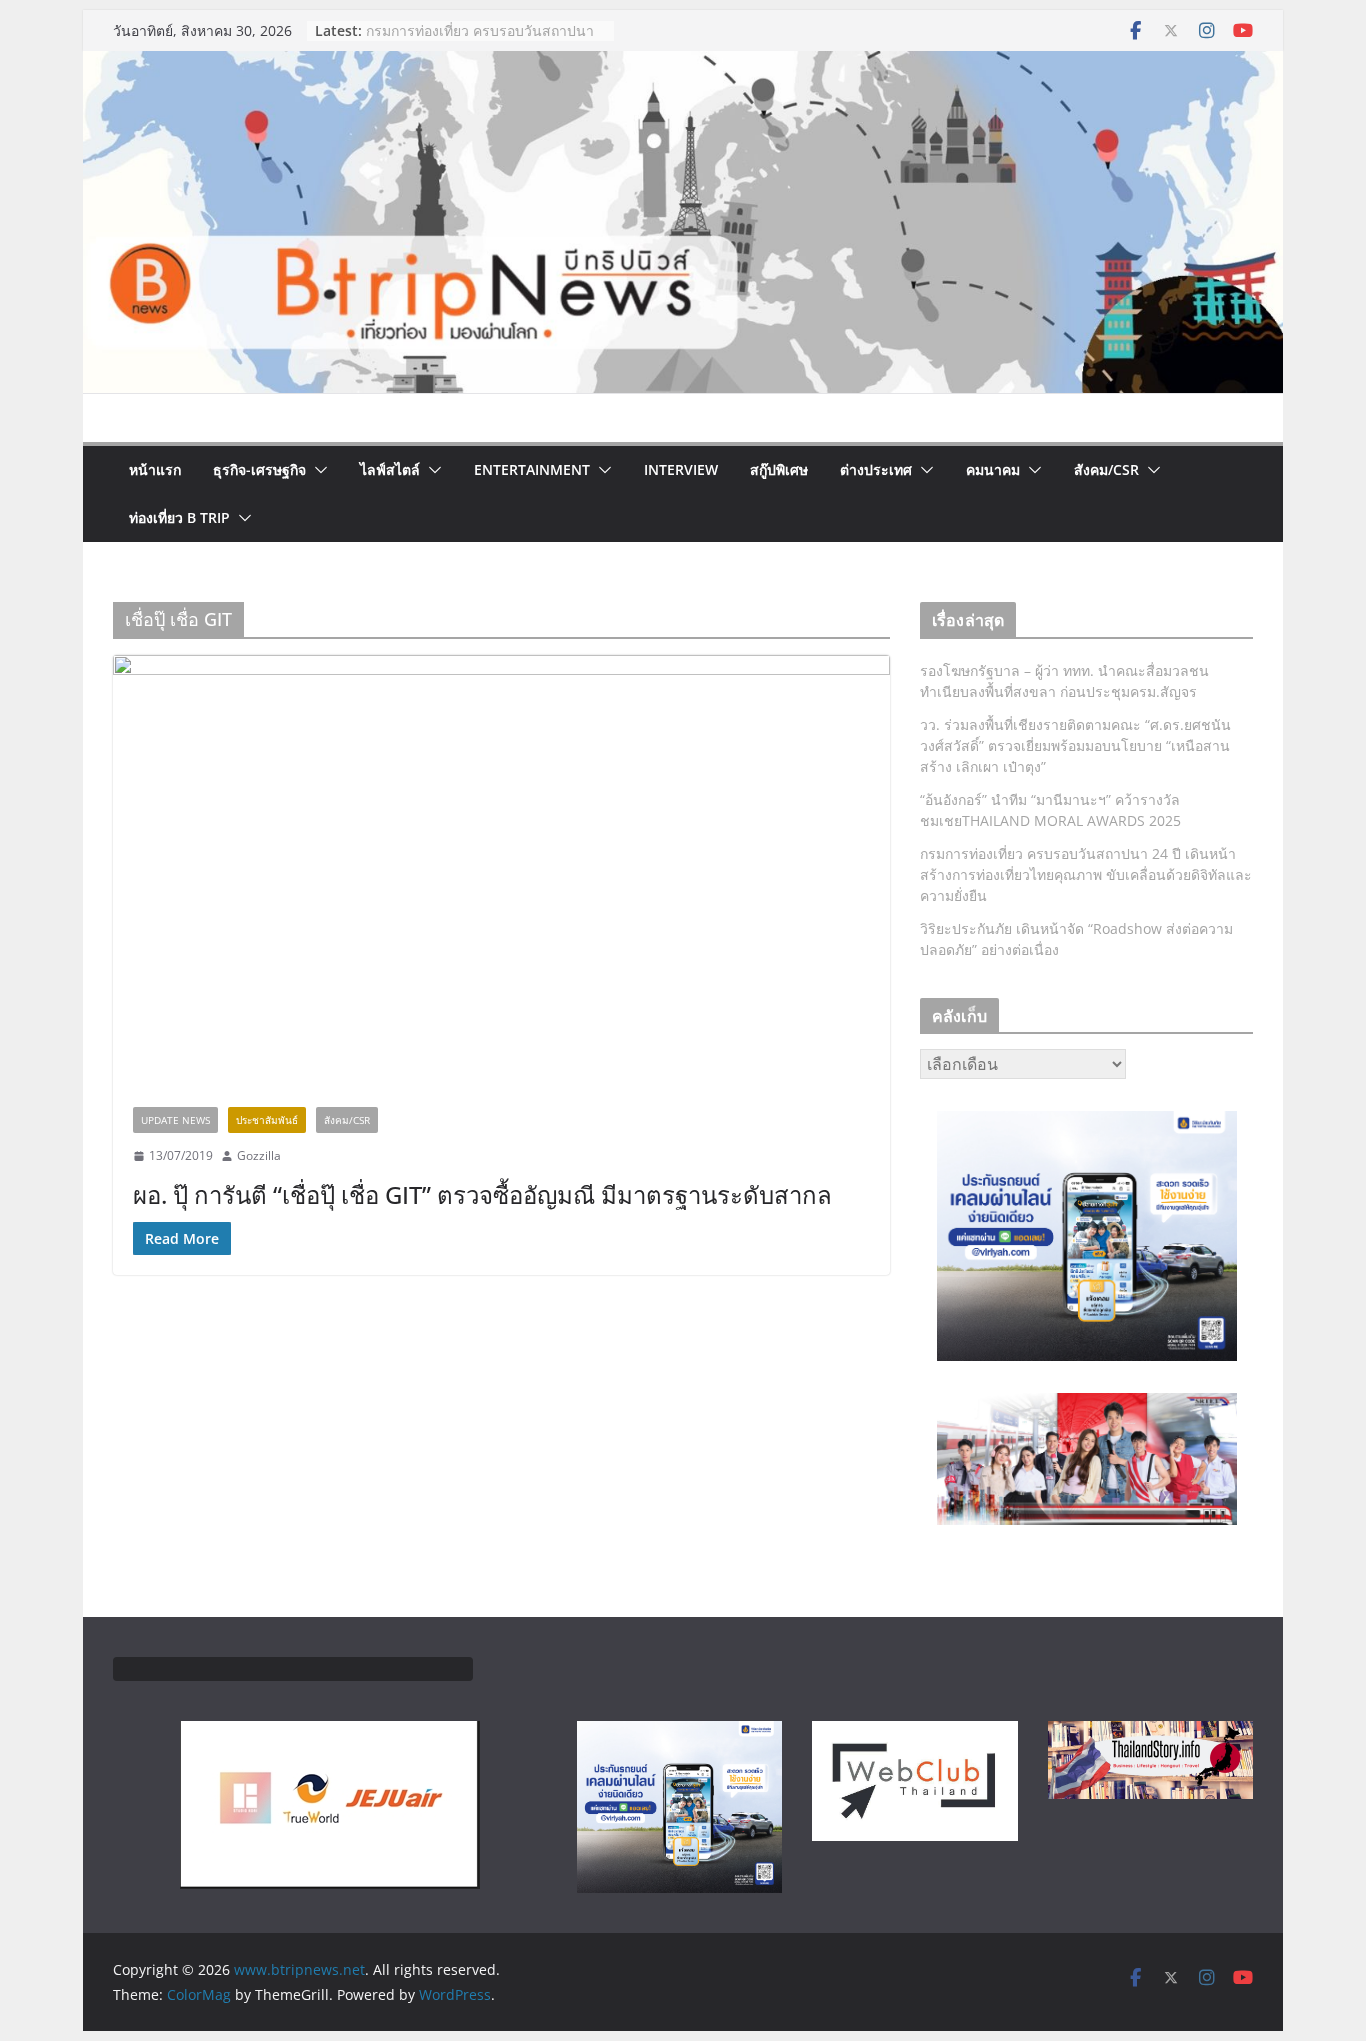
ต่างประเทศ (876, 469)
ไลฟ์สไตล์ (390, 469)
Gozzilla (259, 1155)
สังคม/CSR (1106, 469)
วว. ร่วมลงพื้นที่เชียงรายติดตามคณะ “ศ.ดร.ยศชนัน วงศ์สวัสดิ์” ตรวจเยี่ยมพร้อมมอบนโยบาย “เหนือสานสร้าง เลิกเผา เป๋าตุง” (1075, 745)
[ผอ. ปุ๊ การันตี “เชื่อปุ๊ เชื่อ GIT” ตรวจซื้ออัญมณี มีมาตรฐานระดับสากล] (501, 871)
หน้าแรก (155, 469)
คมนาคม (993, 469)
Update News (175, 1120)
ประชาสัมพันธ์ (267, 1120)
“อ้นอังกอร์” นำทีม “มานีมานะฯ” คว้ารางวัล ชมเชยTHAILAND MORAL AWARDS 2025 (476, 37)
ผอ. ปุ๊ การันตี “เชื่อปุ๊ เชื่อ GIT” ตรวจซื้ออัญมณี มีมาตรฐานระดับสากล (482, 1194)
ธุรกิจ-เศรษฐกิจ (259, 469)
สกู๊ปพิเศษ (779, 469)
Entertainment (532, 469)
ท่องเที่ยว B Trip (179, 517)
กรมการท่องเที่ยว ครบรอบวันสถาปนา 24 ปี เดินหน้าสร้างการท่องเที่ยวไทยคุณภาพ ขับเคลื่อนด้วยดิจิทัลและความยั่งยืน (1086, 874)
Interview (681, 469)
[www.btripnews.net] (683, 65)
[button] (317, 470)
